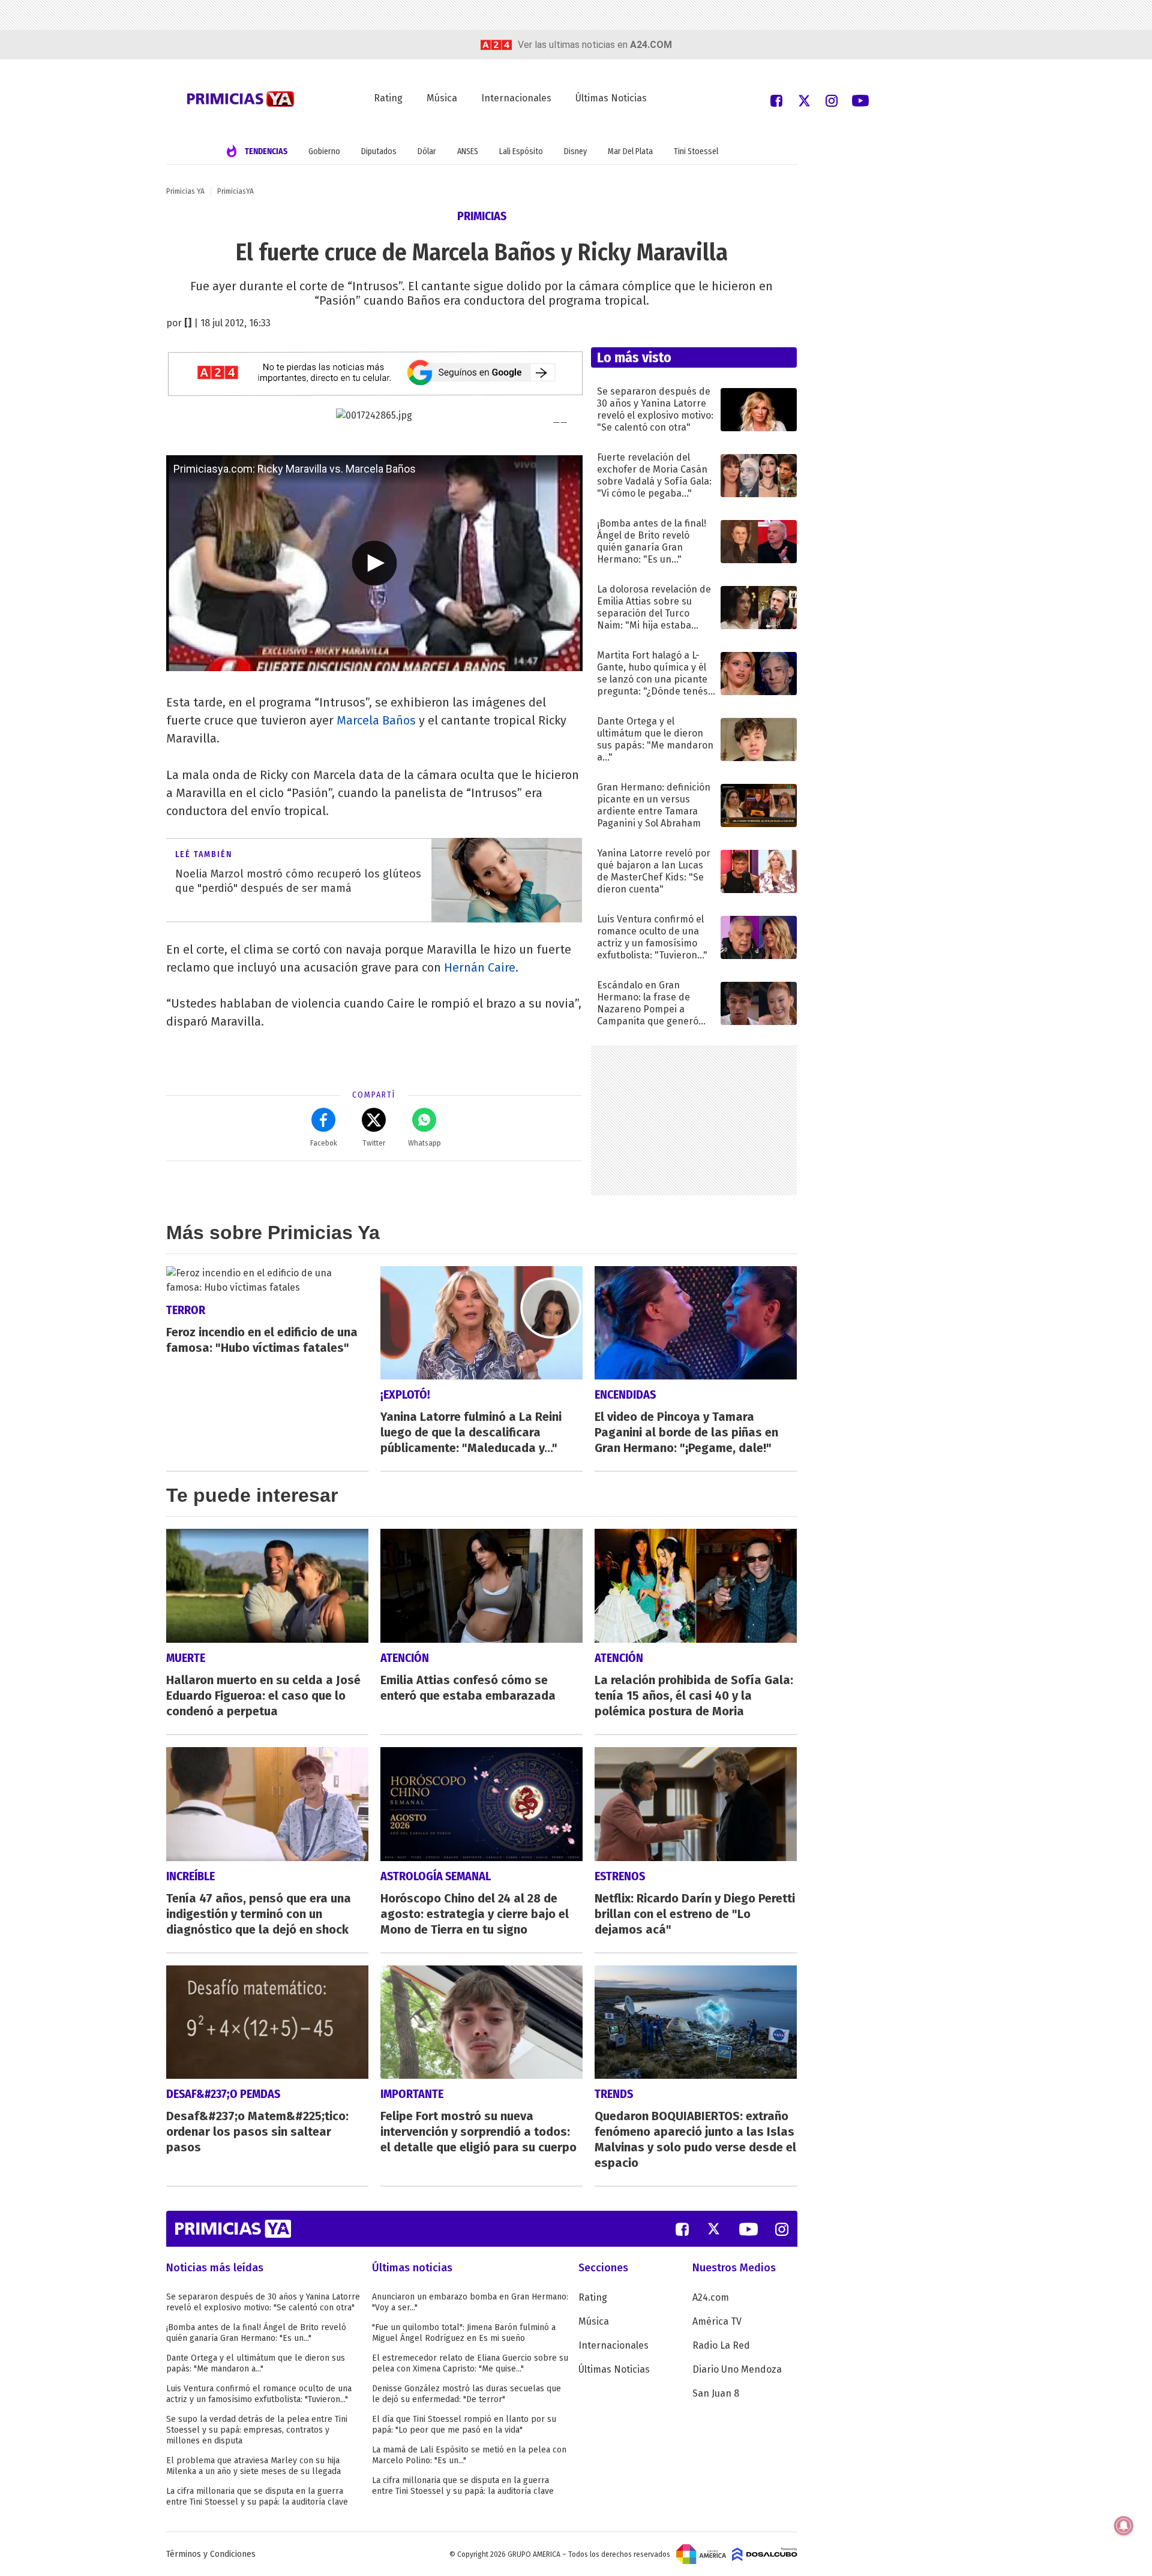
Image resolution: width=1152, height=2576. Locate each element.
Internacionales (516, 98)
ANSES (468, 151)
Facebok (324, 1143)
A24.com (711, 2297)
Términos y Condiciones (211, 2554)
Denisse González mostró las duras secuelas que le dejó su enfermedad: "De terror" (466, 2394)
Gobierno (324, 151)
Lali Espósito (521, 151)
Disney (575, 151)
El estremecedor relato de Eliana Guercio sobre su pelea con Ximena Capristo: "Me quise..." (470, 2363)
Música (442, 98)
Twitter (374, 1143)
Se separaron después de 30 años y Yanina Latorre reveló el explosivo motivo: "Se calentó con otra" (263, 2302)
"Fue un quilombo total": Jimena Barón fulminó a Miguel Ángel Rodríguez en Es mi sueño (464, 2333)
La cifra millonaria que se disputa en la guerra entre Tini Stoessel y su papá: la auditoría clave (257, 2497)
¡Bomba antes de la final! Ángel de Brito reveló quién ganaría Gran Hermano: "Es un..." (256, 2333)
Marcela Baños (376, 720)
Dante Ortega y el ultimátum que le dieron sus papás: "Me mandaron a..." (256, 2363)
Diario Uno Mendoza (737, 2369)
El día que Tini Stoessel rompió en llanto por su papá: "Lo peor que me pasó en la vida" (464, 2425)
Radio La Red (721, 2345)
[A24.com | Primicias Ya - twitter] (804, 100)
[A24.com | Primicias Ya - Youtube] (860, 100)
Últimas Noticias (611, 98)
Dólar (427, 151)
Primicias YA (185, 191)
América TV (717, 2321)
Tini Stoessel (696, 151)
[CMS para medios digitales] (765, 2554)
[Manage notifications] (1124, 2526)
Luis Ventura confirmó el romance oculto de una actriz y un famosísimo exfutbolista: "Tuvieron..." (259, 2394)
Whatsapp (424, 1143)
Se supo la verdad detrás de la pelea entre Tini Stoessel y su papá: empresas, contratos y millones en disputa (257, 2430)
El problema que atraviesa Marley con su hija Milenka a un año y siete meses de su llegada (253, 2466)
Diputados (379, 151)
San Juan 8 (716, 2393)
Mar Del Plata (630, 151)
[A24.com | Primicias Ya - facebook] (776, 100)
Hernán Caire (480, 967)
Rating (388, 98)
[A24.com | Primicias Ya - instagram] (832, 100)
